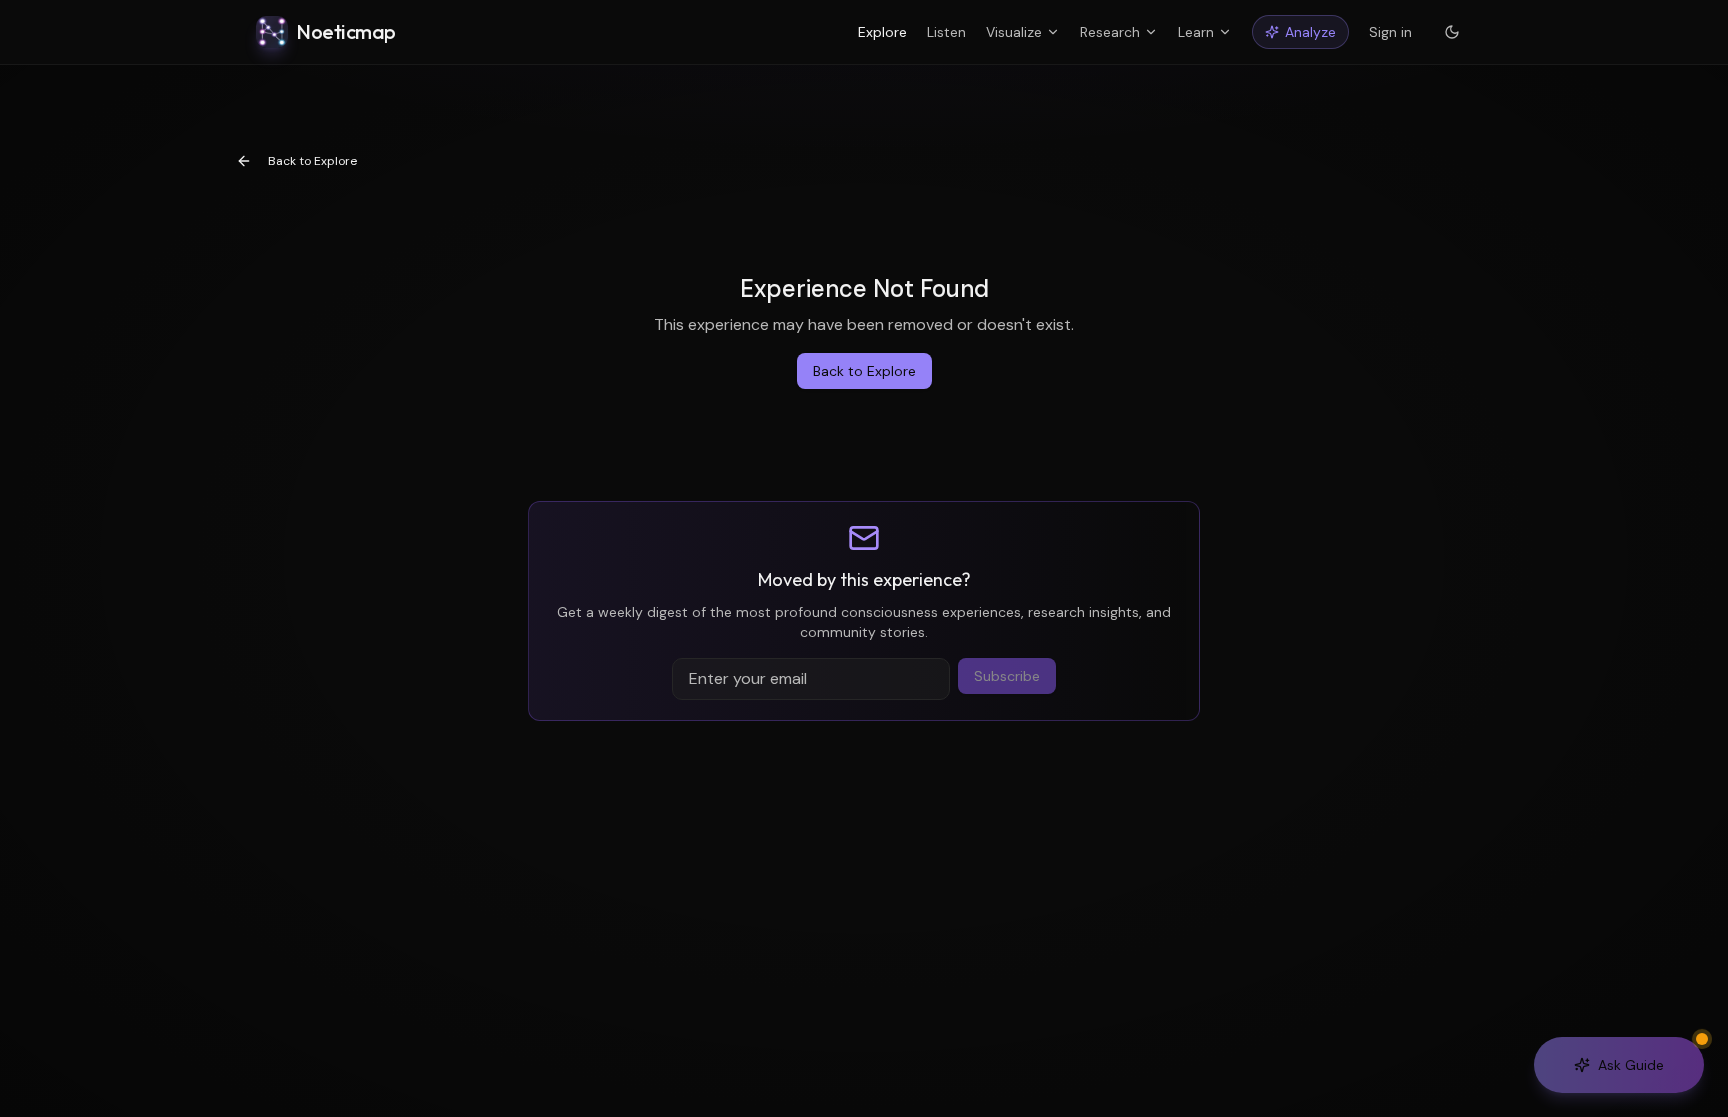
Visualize (1014, 32)
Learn (1196, 32)
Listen (946, 32)
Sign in (1390, 32)
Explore (882, 32)
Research (1110, 32)
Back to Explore (312, 161)
